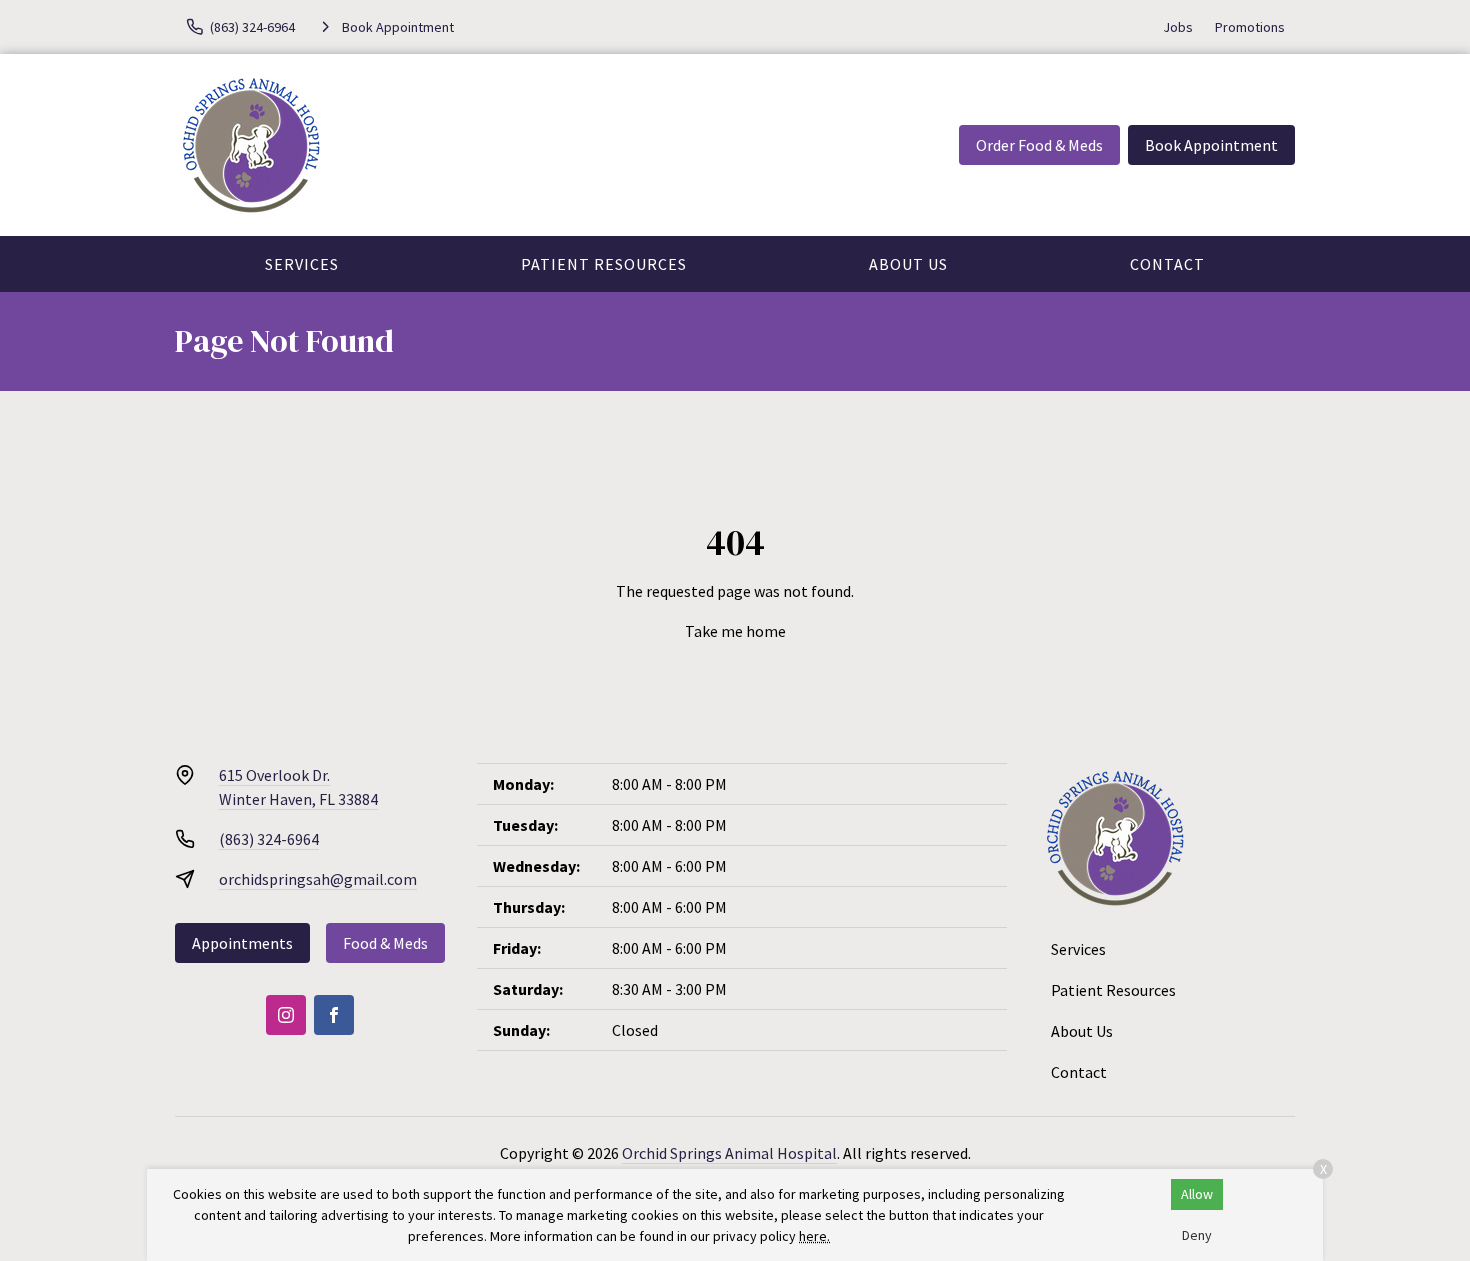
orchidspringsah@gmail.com (318, 879)
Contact (1167, 264)
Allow (1197, 1194)
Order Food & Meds (1039, 145)
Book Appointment (1211, 145)
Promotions (1250, 27)
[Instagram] (286, 1015)
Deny (1197, 1235)
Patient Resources (604, 264)
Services (302, 264)
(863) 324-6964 (269, 839)
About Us (908, 264)
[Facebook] (334, 1015)
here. (814, 1236)
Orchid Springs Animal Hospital (729, 1153)
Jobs (1178, 27)
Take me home (735, 631)
